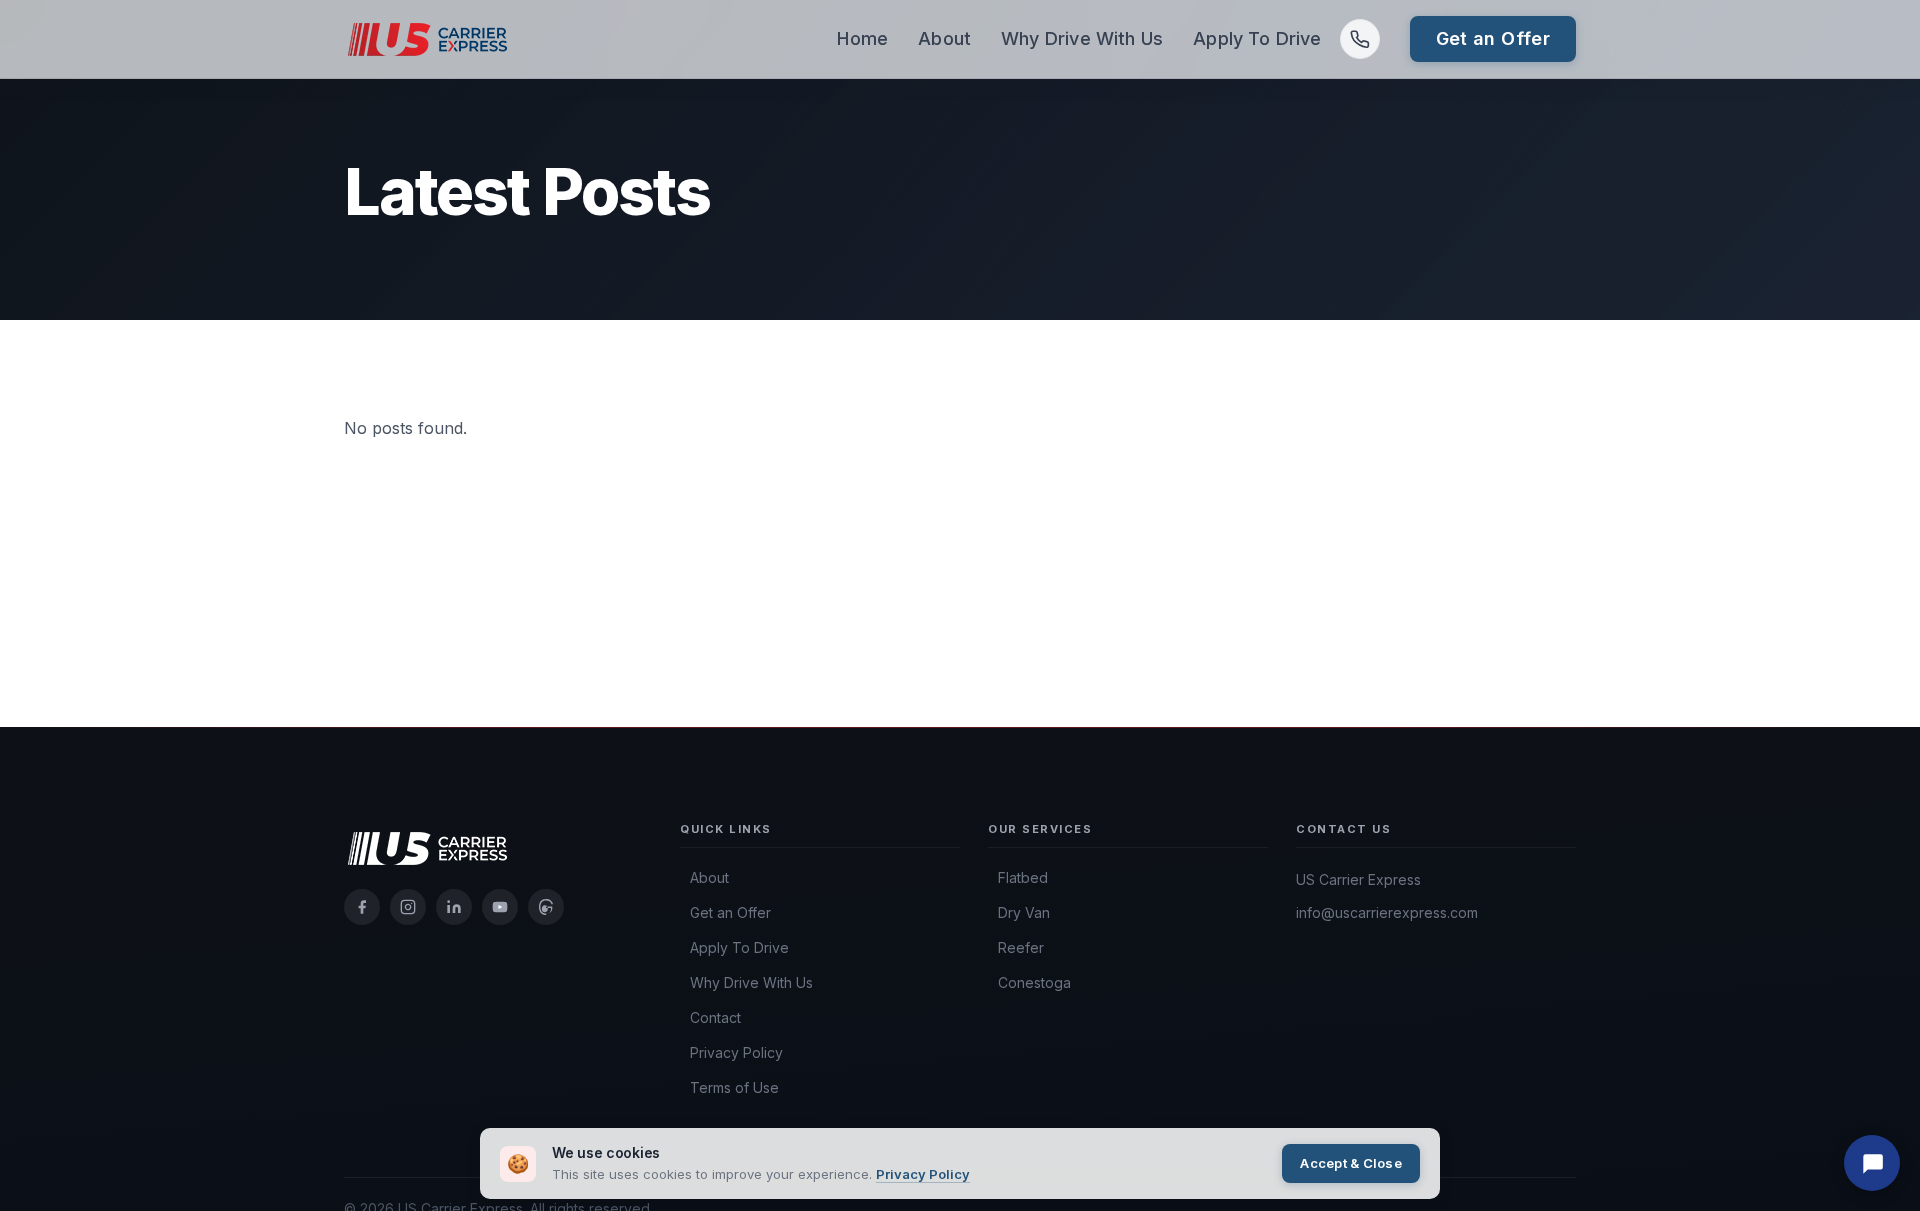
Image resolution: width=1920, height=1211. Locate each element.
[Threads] (546, 907)
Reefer (1021, 948)
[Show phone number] (1360, 39)
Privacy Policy (736, 1053)
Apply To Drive (1257, 38)
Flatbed (1023, 878)
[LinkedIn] (454, 907)
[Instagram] (408, 907)
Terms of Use (734, 1088)
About (944, 38)
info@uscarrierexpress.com (1387, 912)
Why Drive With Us (1082, 38)
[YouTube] (500, 907)
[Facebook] (362, 907)
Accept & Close (1351, 1163)
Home (862, 38)
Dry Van (1024, 913)
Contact (715, 1018)
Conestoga (1034, 983)
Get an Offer (1493, 38)
